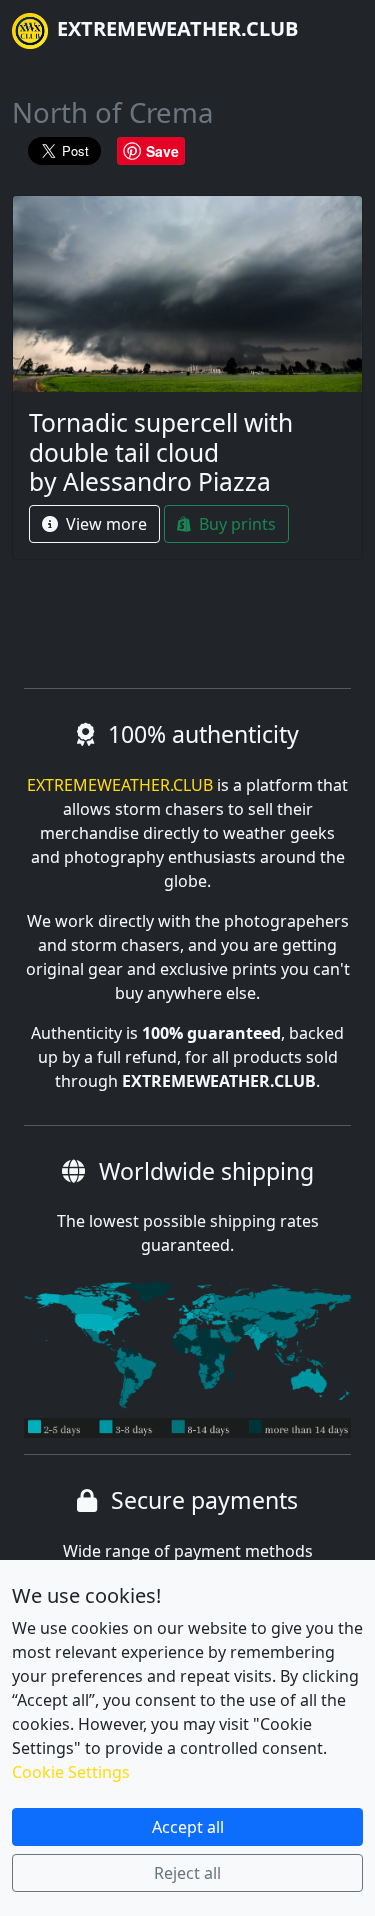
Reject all (187, 1873)
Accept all (188, 1827)
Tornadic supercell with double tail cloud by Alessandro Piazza (161, 452)
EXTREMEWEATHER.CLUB (175, 28)
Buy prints (235, 524)
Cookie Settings (71, 1772)
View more (104, 524)
